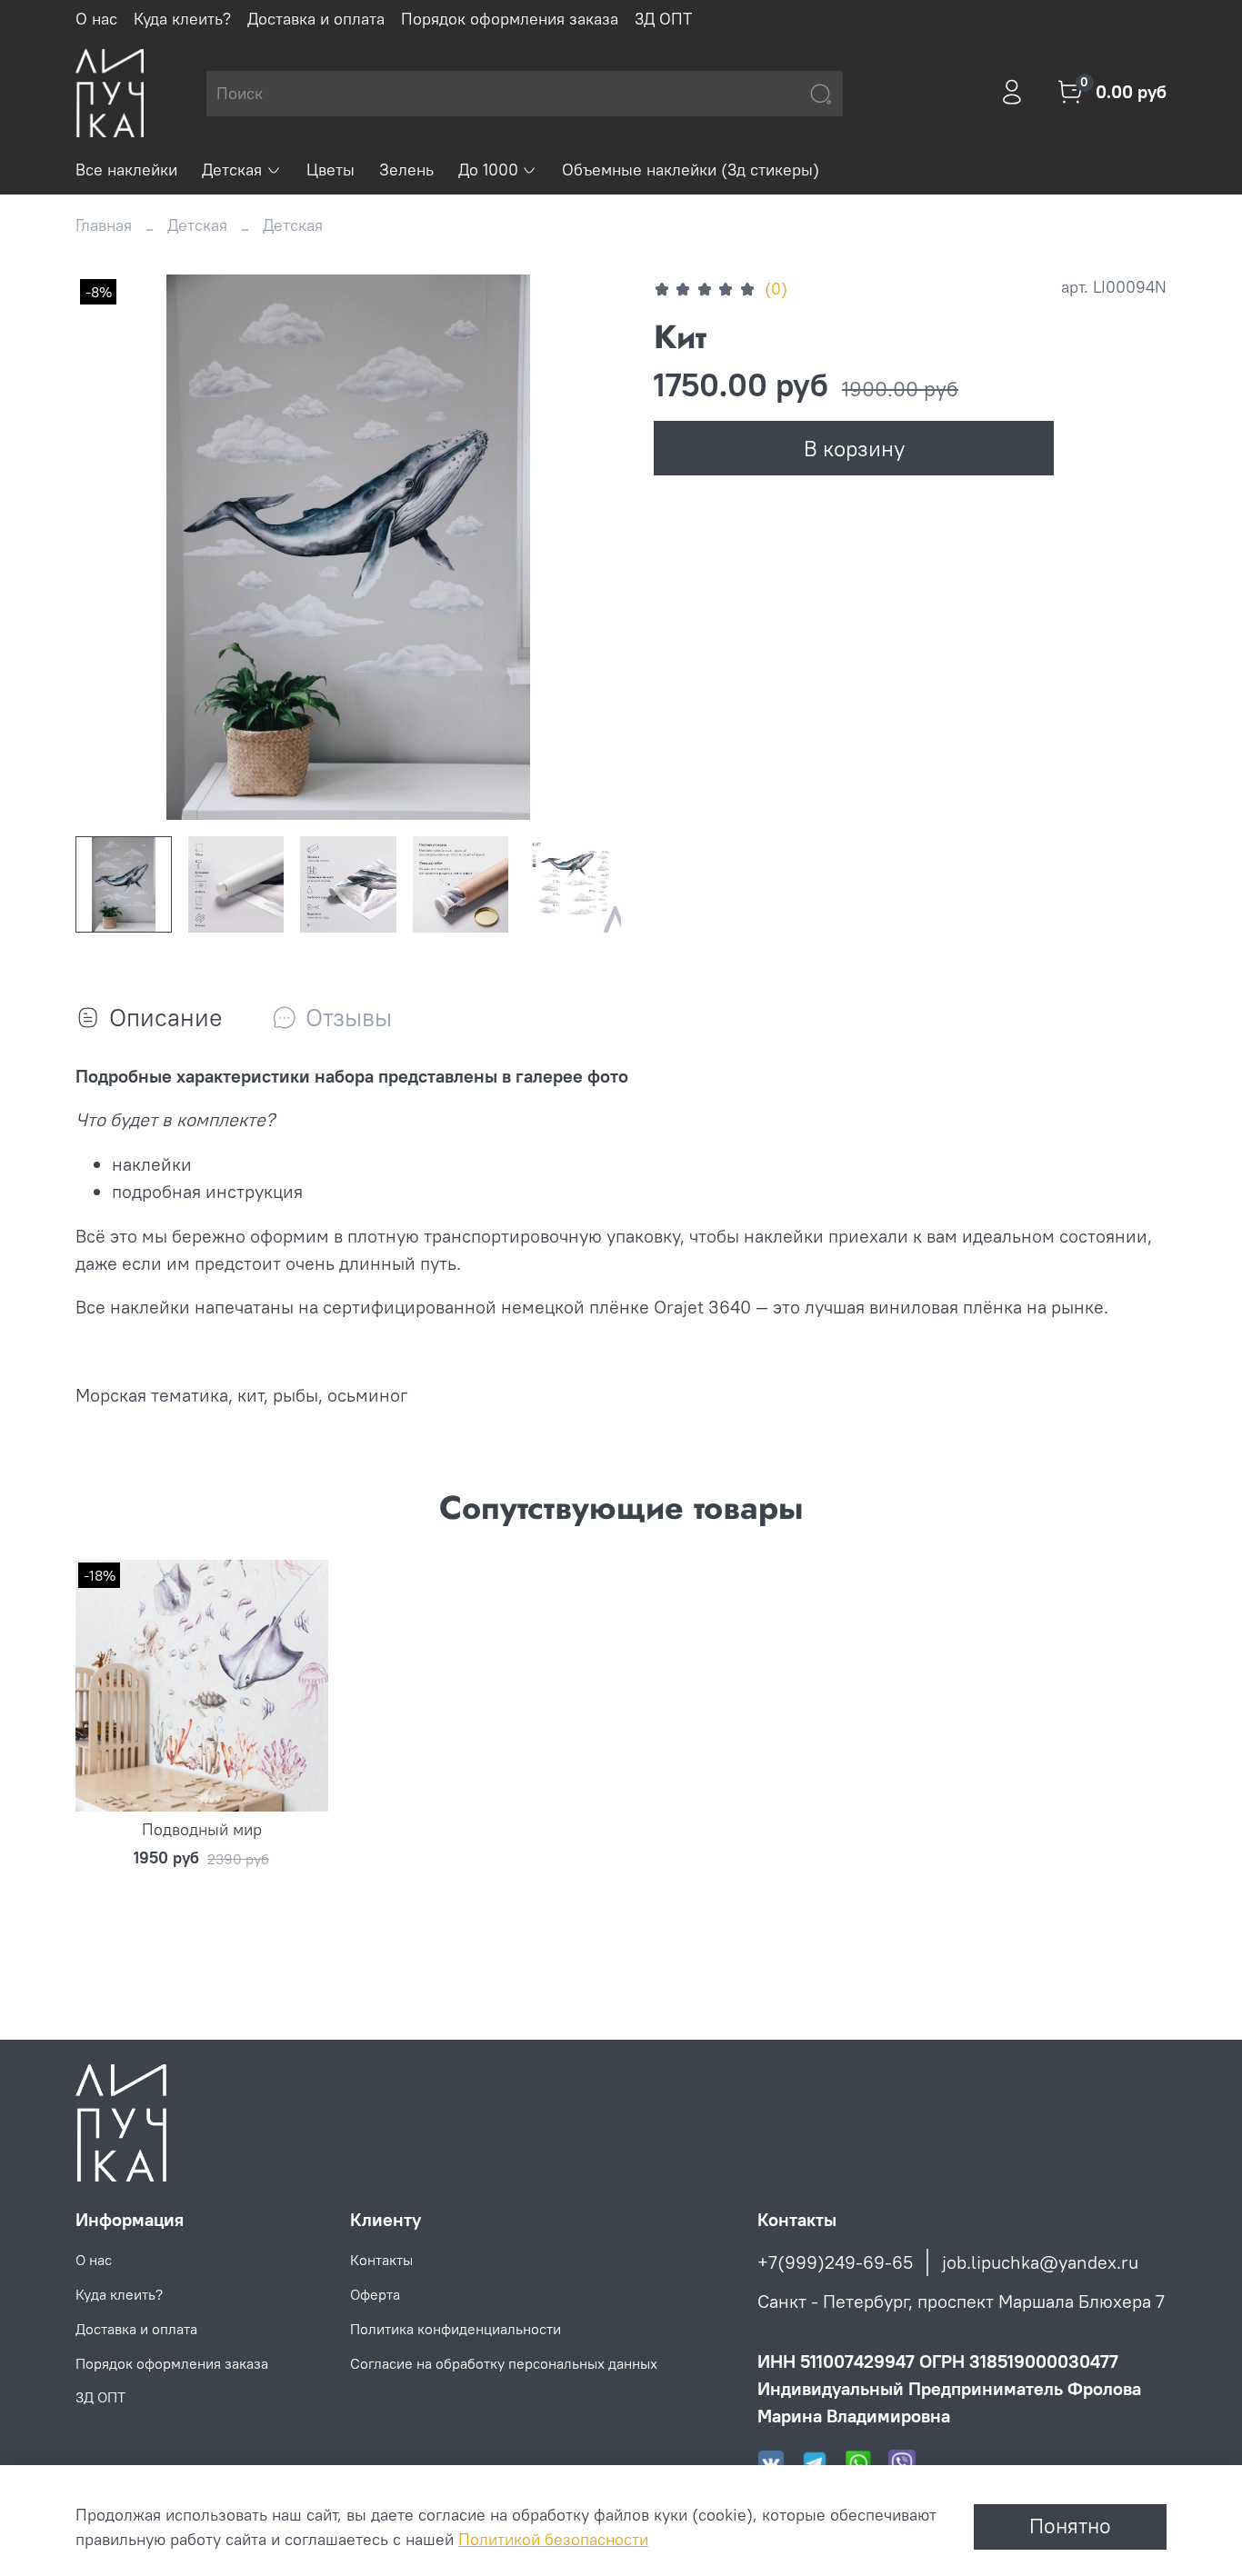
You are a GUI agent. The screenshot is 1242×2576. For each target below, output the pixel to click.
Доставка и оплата (316, 19)
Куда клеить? (182, 19)
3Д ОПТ (663, 19)
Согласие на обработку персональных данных (504, 2363)
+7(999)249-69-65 (835, 2262)
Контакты (381, 2260)
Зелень (406, 170)
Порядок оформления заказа (510, 19)
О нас (96, 19)
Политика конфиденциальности (456, 2329)
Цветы (331, 170)
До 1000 (488, 170)
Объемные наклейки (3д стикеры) (691, 170)
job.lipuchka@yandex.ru (1040, 2262)
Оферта (375, 2294)
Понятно (1070, 2526)
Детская (232, 170)
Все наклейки (126, 170)
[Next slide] (588, 547)
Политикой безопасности (553, 2539)
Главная (104, 225)
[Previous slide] (108, 547)
